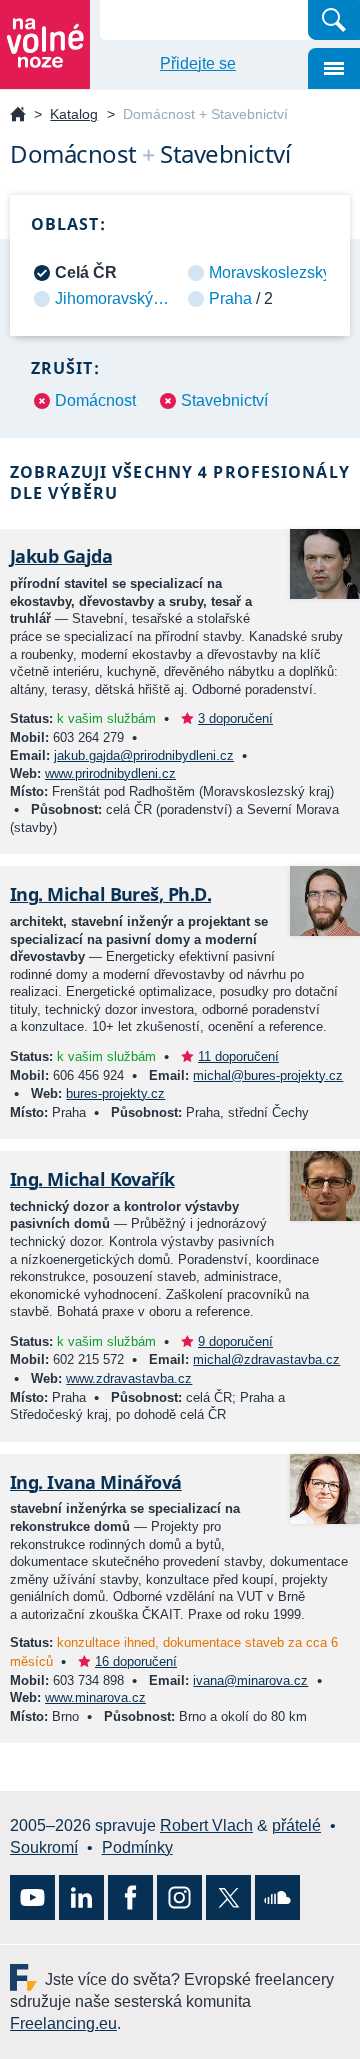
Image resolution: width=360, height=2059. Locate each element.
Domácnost (95, 400)
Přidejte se (198, 63)
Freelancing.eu (27, 1977)
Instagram (179, 1897)
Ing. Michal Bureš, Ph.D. (110, 894)
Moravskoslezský (270, 272)
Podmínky (137, 1847)
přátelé (296, 1825)
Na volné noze (18, 115)
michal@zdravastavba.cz (266, 1359)
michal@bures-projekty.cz (268, 1075)
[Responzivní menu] (334, 68)
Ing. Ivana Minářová (96, 1482)
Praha (230, 298)
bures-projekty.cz (115, 1093)
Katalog (74, 114)
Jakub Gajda (61, 556)
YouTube (32, 1897)
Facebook (130, 1897)
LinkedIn (81, 1897)
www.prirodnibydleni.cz (110, 773)
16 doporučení (136, 1661)
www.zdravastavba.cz (129, 1378)
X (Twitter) (228, 1897)
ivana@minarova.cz (250, 1680)
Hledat (334, 20)
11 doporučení (238, 1056)
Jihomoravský (104, 298)
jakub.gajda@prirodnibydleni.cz (144, 755)
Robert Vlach (206, 1825)
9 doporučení (235, 1341)
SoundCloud (277, 1897)
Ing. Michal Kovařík (92, 1179)
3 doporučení (235, 718)
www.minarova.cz (95, 1697)
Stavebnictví (224, 400)
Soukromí (44, 1847)
